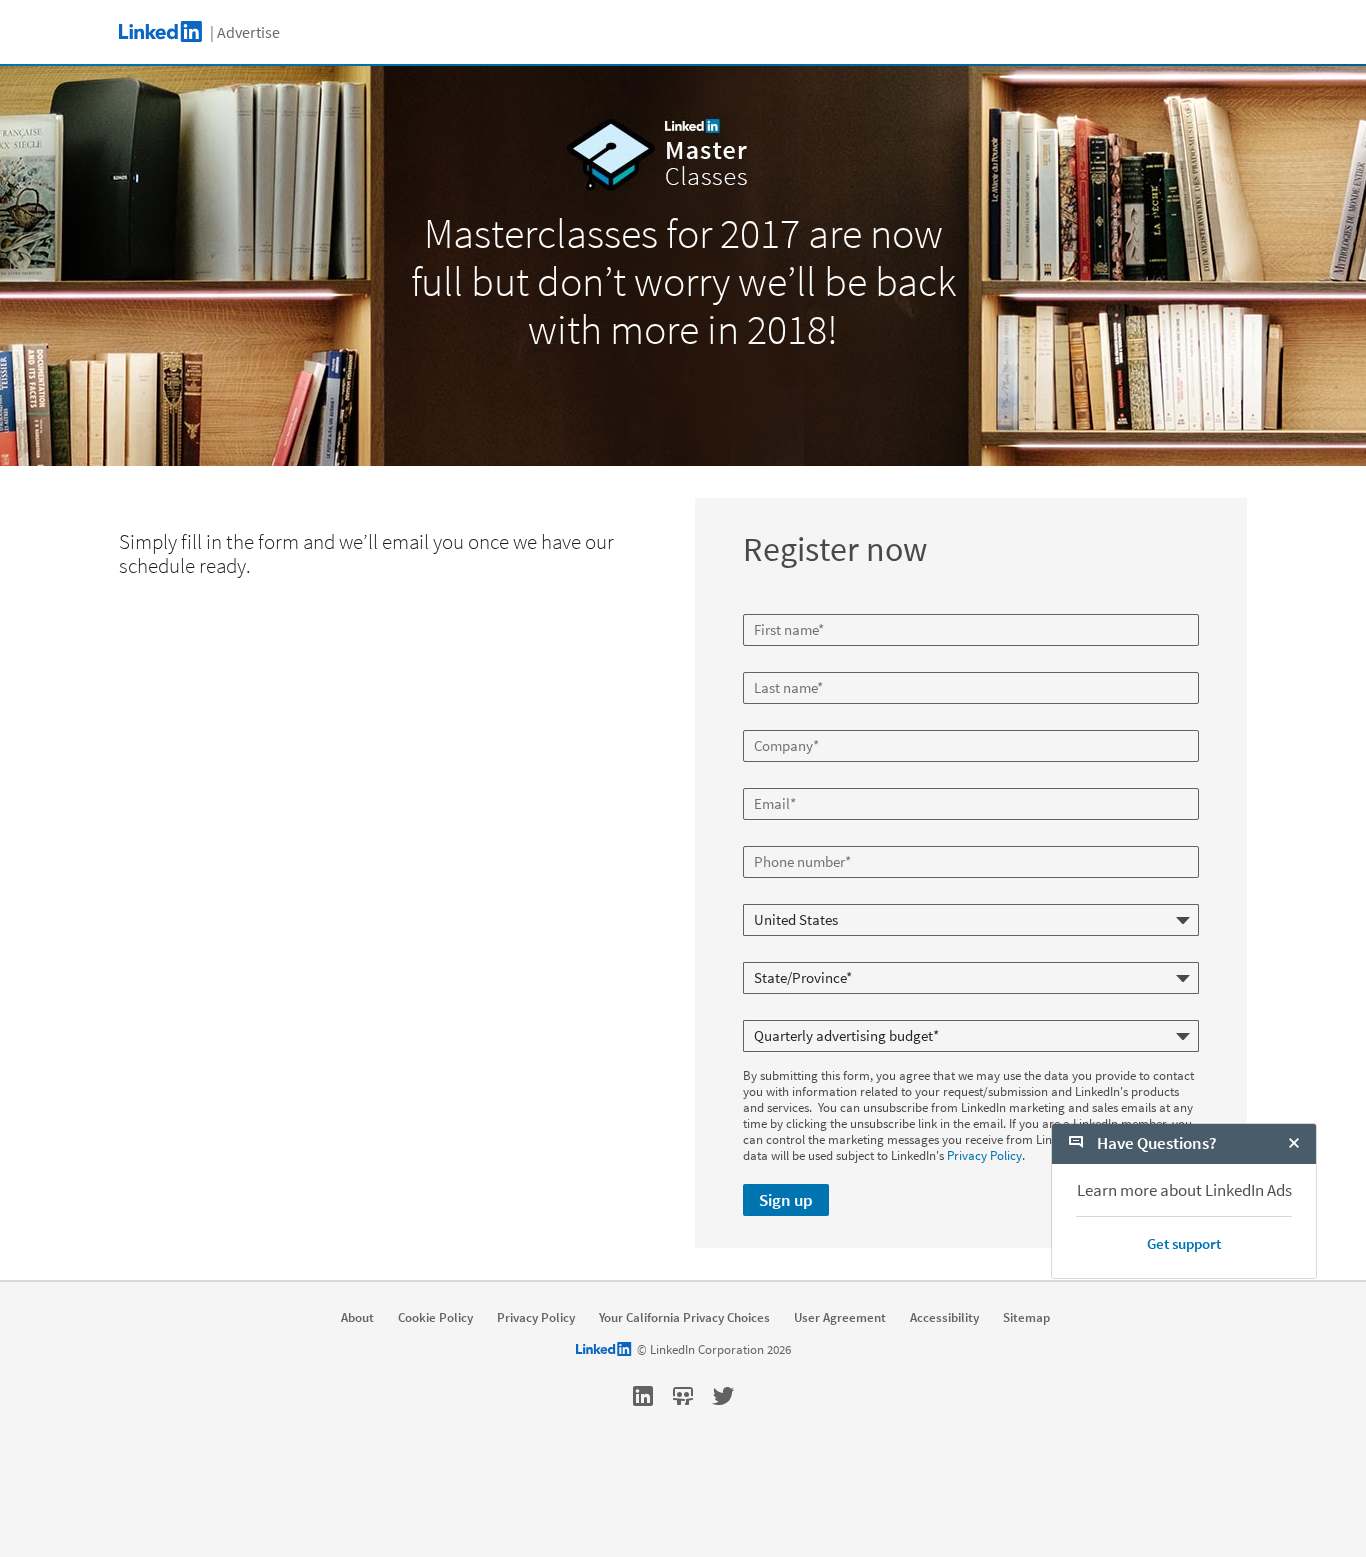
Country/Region (788, 896)
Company (771, 722)
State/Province (785, 954)
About (357, 1318)
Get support (1184, 1243)
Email (761, 780)
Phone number (785, 838)
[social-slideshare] (683, 1396)
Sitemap (1026, 1318)
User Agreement (840, 1318)
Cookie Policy (435, 1318)
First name (774, 606)
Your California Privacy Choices (684, 1318)
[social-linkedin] (643, 1396)
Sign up (786, 1200)
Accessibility (944, 1318)
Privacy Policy (984, 1155)
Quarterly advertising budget (823, 1012)
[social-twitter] (723, 1396)
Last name (773, 664)
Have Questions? (1155, 1143)
